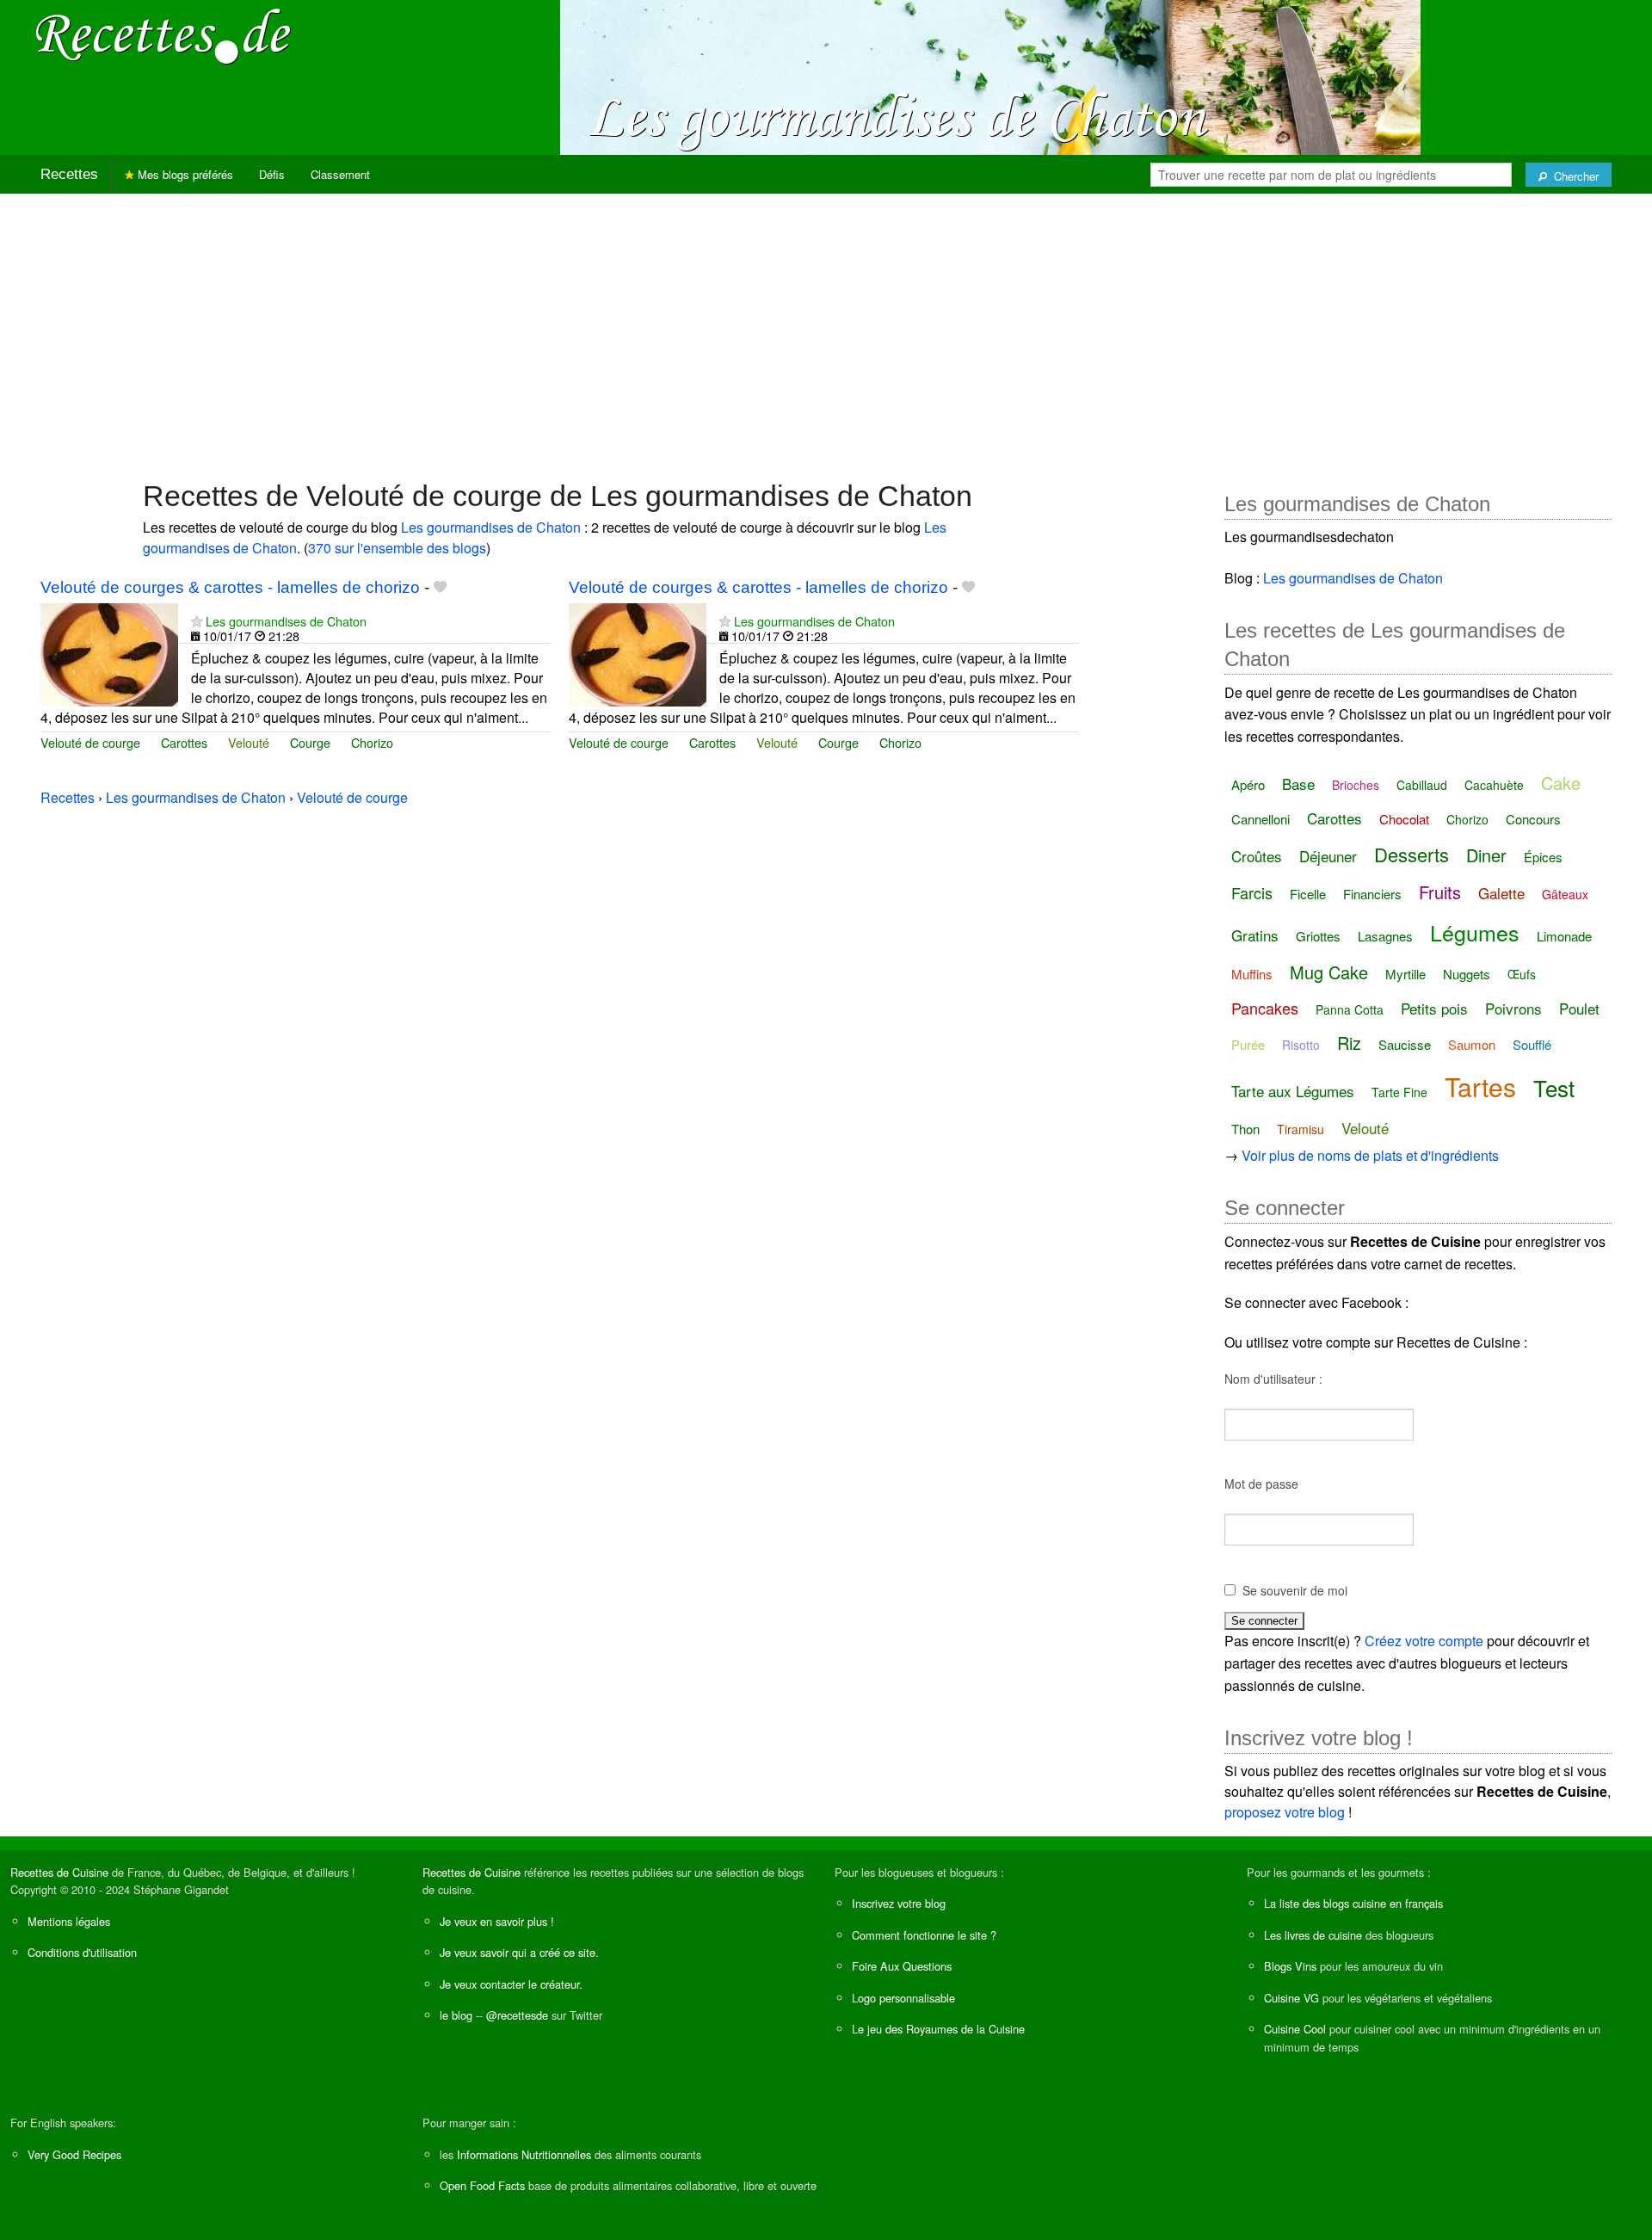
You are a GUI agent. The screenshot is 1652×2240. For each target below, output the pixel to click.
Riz (1349, 1043)
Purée (1248, 1044)
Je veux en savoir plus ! (497, 1921)
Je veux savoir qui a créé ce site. (519, 1952)
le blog (456, 2015)
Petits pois (1434, 1008)
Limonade (1564, 936)
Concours (1533, 819)
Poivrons (1513, 1008)
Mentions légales (69, 1921)
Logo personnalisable (903, 1998)
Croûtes (1257, 856)
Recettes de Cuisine (59, 1872)
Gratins (1255, 935)
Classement (340, 174)
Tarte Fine (1399, 1092)
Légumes (1475, 932)
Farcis (1252, 892)
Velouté (249, 742)
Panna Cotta (1350, 1009)
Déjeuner (1328, 856)
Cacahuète (1494, 785)
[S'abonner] (197, 621)
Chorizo (372, 742)
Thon (1245, 1129)
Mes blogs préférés (184, 174)
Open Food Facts (482, 2185)
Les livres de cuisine (1313, 1935)
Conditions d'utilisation (82, 1952)
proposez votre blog (1285, 1812)
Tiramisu (1301, 1129)
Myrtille (1405, 974)
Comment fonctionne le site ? (924, 1935)
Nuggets (1467, 974)
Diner (1486, 855)
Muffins (1252, 974)
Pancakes (1265, 1008)
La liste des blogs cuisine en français (1353, 1903)
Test (1554, 1087)
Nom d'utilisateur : (1273, 1379)
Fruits (1440, 892)
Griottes (1318, 936)
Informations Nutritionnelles (524, 2154)
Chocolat (1404, 819)
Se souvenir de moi (1295, 1590)
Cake (1561, 783)
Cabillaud (1422, 785)
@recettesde (517, 2015)
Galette (1501, 893)
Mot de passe (1261, 1484)
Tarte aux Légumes (1293, 1091)
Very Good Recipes (74, 2154)
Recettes (69, 174)
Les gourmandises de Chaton (491, 527)
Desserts (1412, 854)
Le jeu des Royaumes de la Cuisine (938, 2029)
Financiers (1372, 894)
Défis (272, 174)
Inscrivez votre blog (899, 1903)
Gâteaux (1565, 894)
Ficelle (1308, 894)
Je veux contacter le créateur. (511, 1984)
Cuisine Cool (1295, 2029)
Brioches (1356, 785)
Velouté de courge (90, 742)
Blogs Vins (1290, 1966)
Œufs (1522, 974)
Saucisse (1405, 1044)
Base (1298, 784)
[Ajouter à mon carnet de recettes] (440, 587)
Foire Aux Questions (902, 1966)
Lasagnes (1385, 936)
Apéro (1248, 784)
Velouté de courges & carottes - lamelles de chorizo (230, 587)
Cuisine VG (1291, 1998)
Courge (310, 742)
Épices (1543, 857)
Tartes (1480, 1086)
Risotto (1301, 1045)
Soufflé (1532, 1044)
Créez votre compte (1424, 1641)
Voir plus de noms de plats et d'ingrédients (1370, 1155)
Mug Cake (1329, 972)
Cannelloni (1261, 819)
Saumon (1472, 1044)
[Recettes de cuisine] (163, 35)
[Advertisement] (826, 328)
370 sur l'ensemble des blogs (397, 548)
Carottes (184, 742)
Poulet (1579, 1008)
